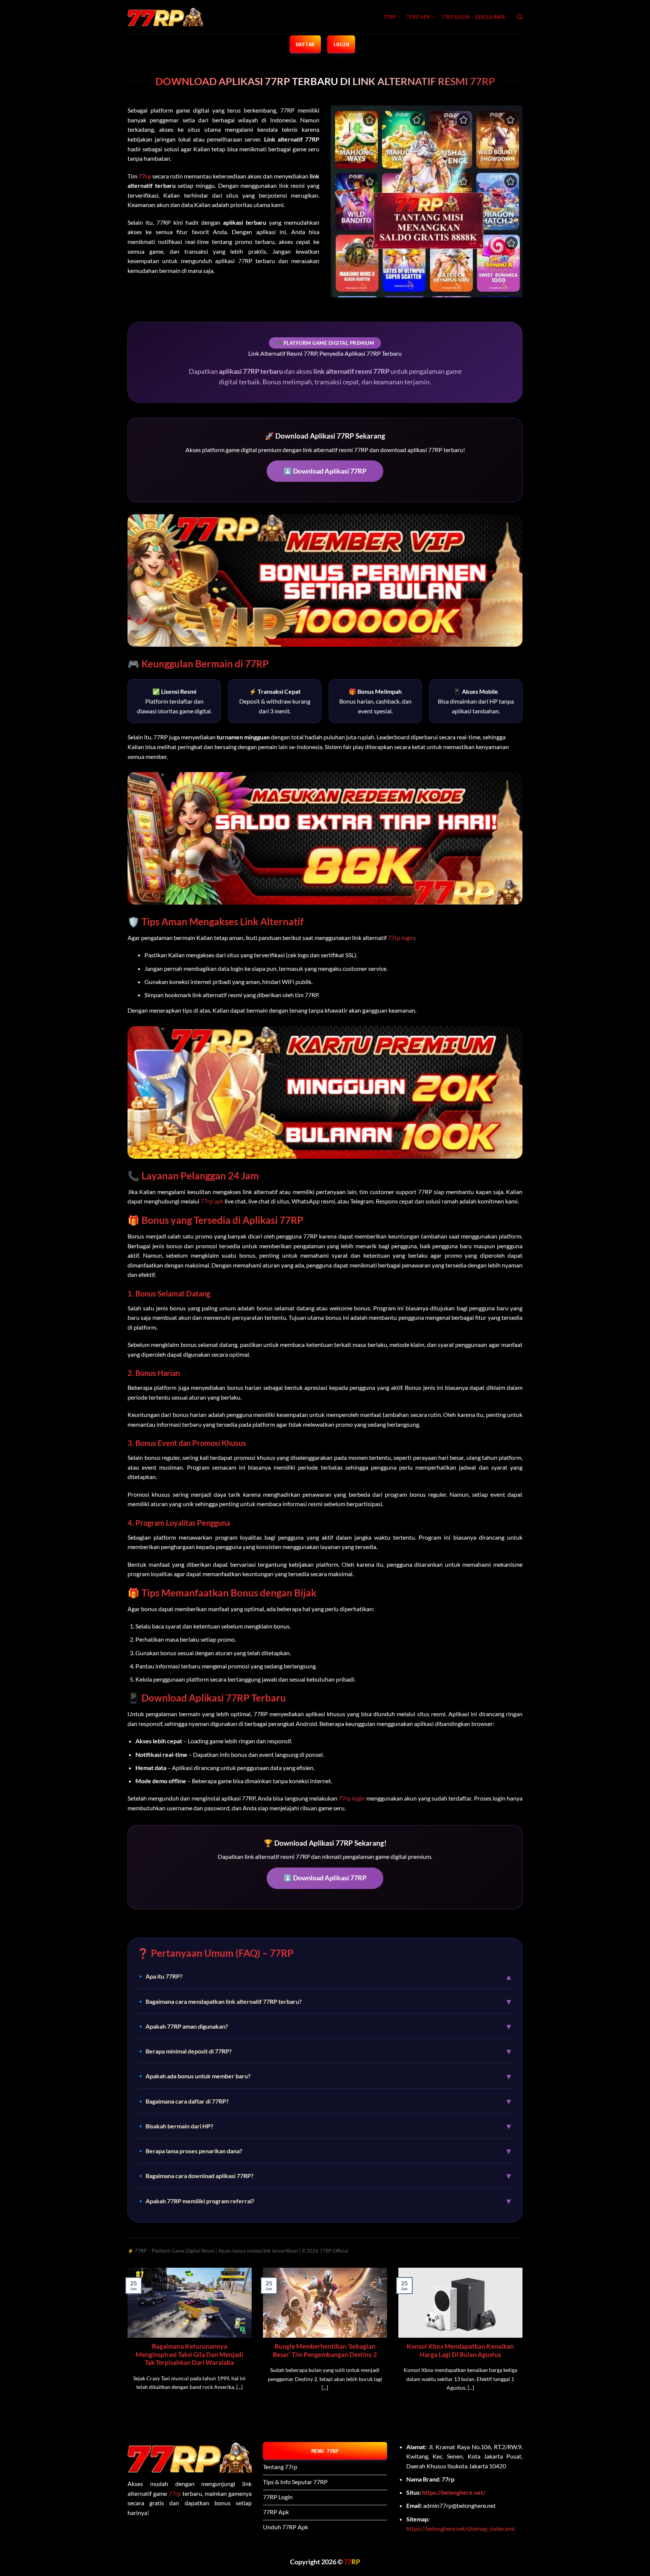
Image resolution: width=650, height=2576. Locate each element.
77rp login (401, 938)
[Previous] (126, 2343)
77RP (390, 17)
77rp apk (418, 17)
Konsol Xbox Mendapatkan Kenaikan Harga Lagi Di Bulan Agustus (460, 2351)
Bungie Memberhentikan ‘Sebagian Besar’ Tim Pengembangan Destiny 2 (325, 2351)
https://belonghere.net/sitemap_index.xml (460, 2528)
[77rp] (165, 17)
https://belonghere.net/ (454, 2492)
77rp (175, 2493)
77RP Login (456, 17)
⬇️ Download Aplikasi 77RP (325, 471)
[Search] (520, 17)
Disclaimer (490, 17)
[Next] (524, 2343)
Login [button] (341, 44)
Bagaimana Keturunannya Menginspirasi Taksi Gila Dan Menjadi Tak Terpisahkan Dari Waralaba (190, 2354)
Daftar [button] (305, 44)
